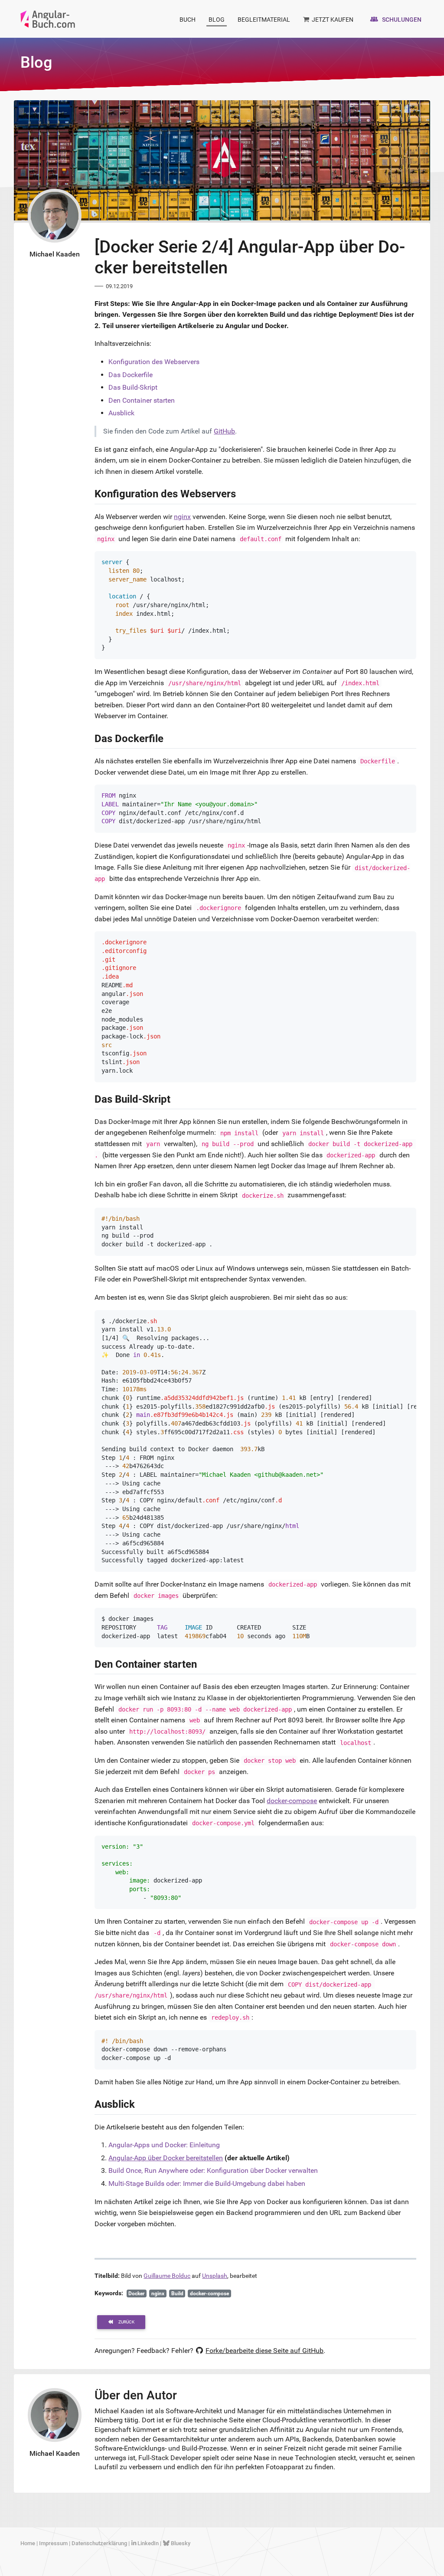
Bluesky (180, 2543)
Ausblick (121, 413)
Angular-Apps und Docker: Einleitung (164, 2145)
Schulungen (401, 20)
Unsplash (215, 2276)
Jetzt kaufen (332, 20)
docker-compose (292, 1801)
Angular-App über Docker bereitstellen (166, 2158)
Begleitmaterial (264, 20)
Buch (188, 20)
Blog (217, 20)
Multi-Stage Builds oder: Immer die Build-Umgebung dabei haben (207, 2183)
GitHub (224, 431)
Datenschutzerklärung (99, 2543)
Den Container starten (142, 400)
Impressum (53, 2543)
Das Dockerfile (131, 375)
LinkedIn (148, 2543)
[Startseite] (48, 18)
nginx (182, 517)
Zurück (126, 2322)
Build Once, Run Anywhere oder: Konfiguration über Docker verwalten (213, 2170)
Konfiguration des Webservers (154, 362)
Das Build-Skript (133, 387)
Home (28, 2543)
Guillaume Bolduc (167, 2276)
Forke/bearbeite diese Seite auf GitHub (264, 2351)
